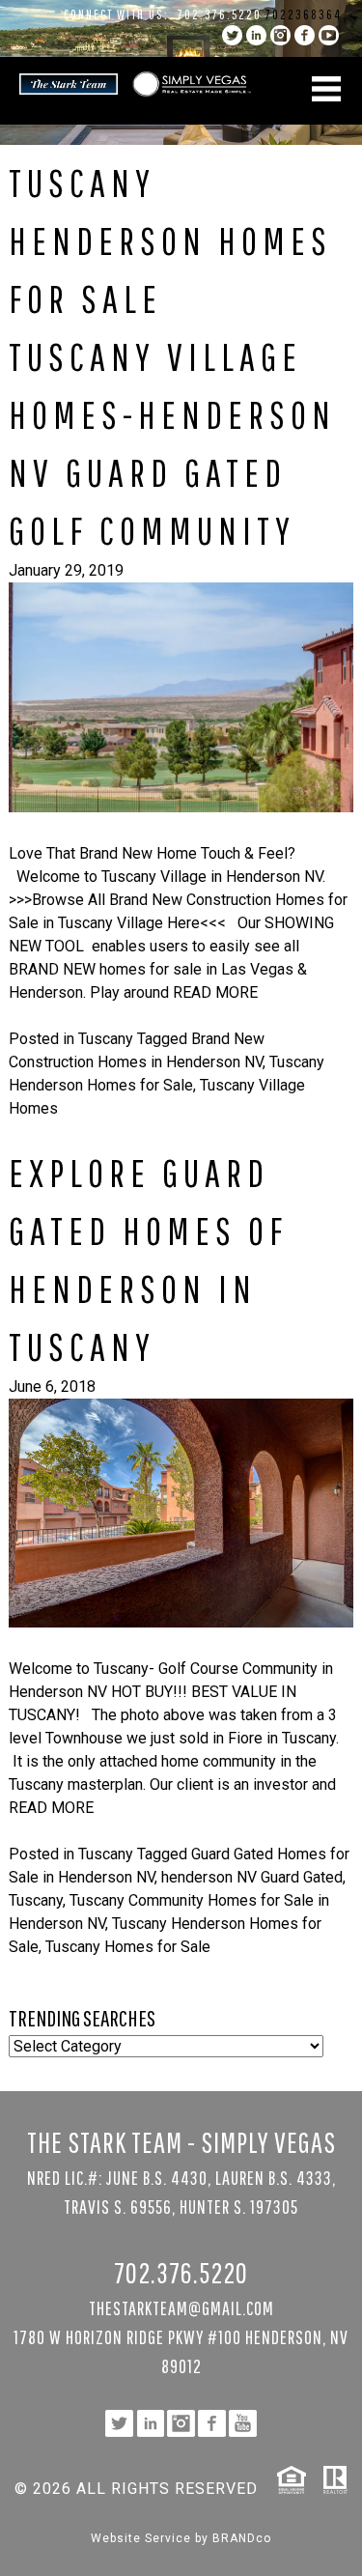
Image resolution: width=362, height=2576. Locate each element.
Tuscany (106, 1039)
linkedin (256, 35)
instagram (280, 35)
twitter (232, 35)
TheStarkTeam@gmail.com (181, 2308)
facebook (305, 35)
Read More (215, 992)
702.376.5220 (220, 14)
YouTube (329, 35)
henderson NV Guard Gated (252, 1877)
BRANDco (242, 2538)
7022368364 (304, 14)
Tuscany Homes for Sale (128, 1947)
